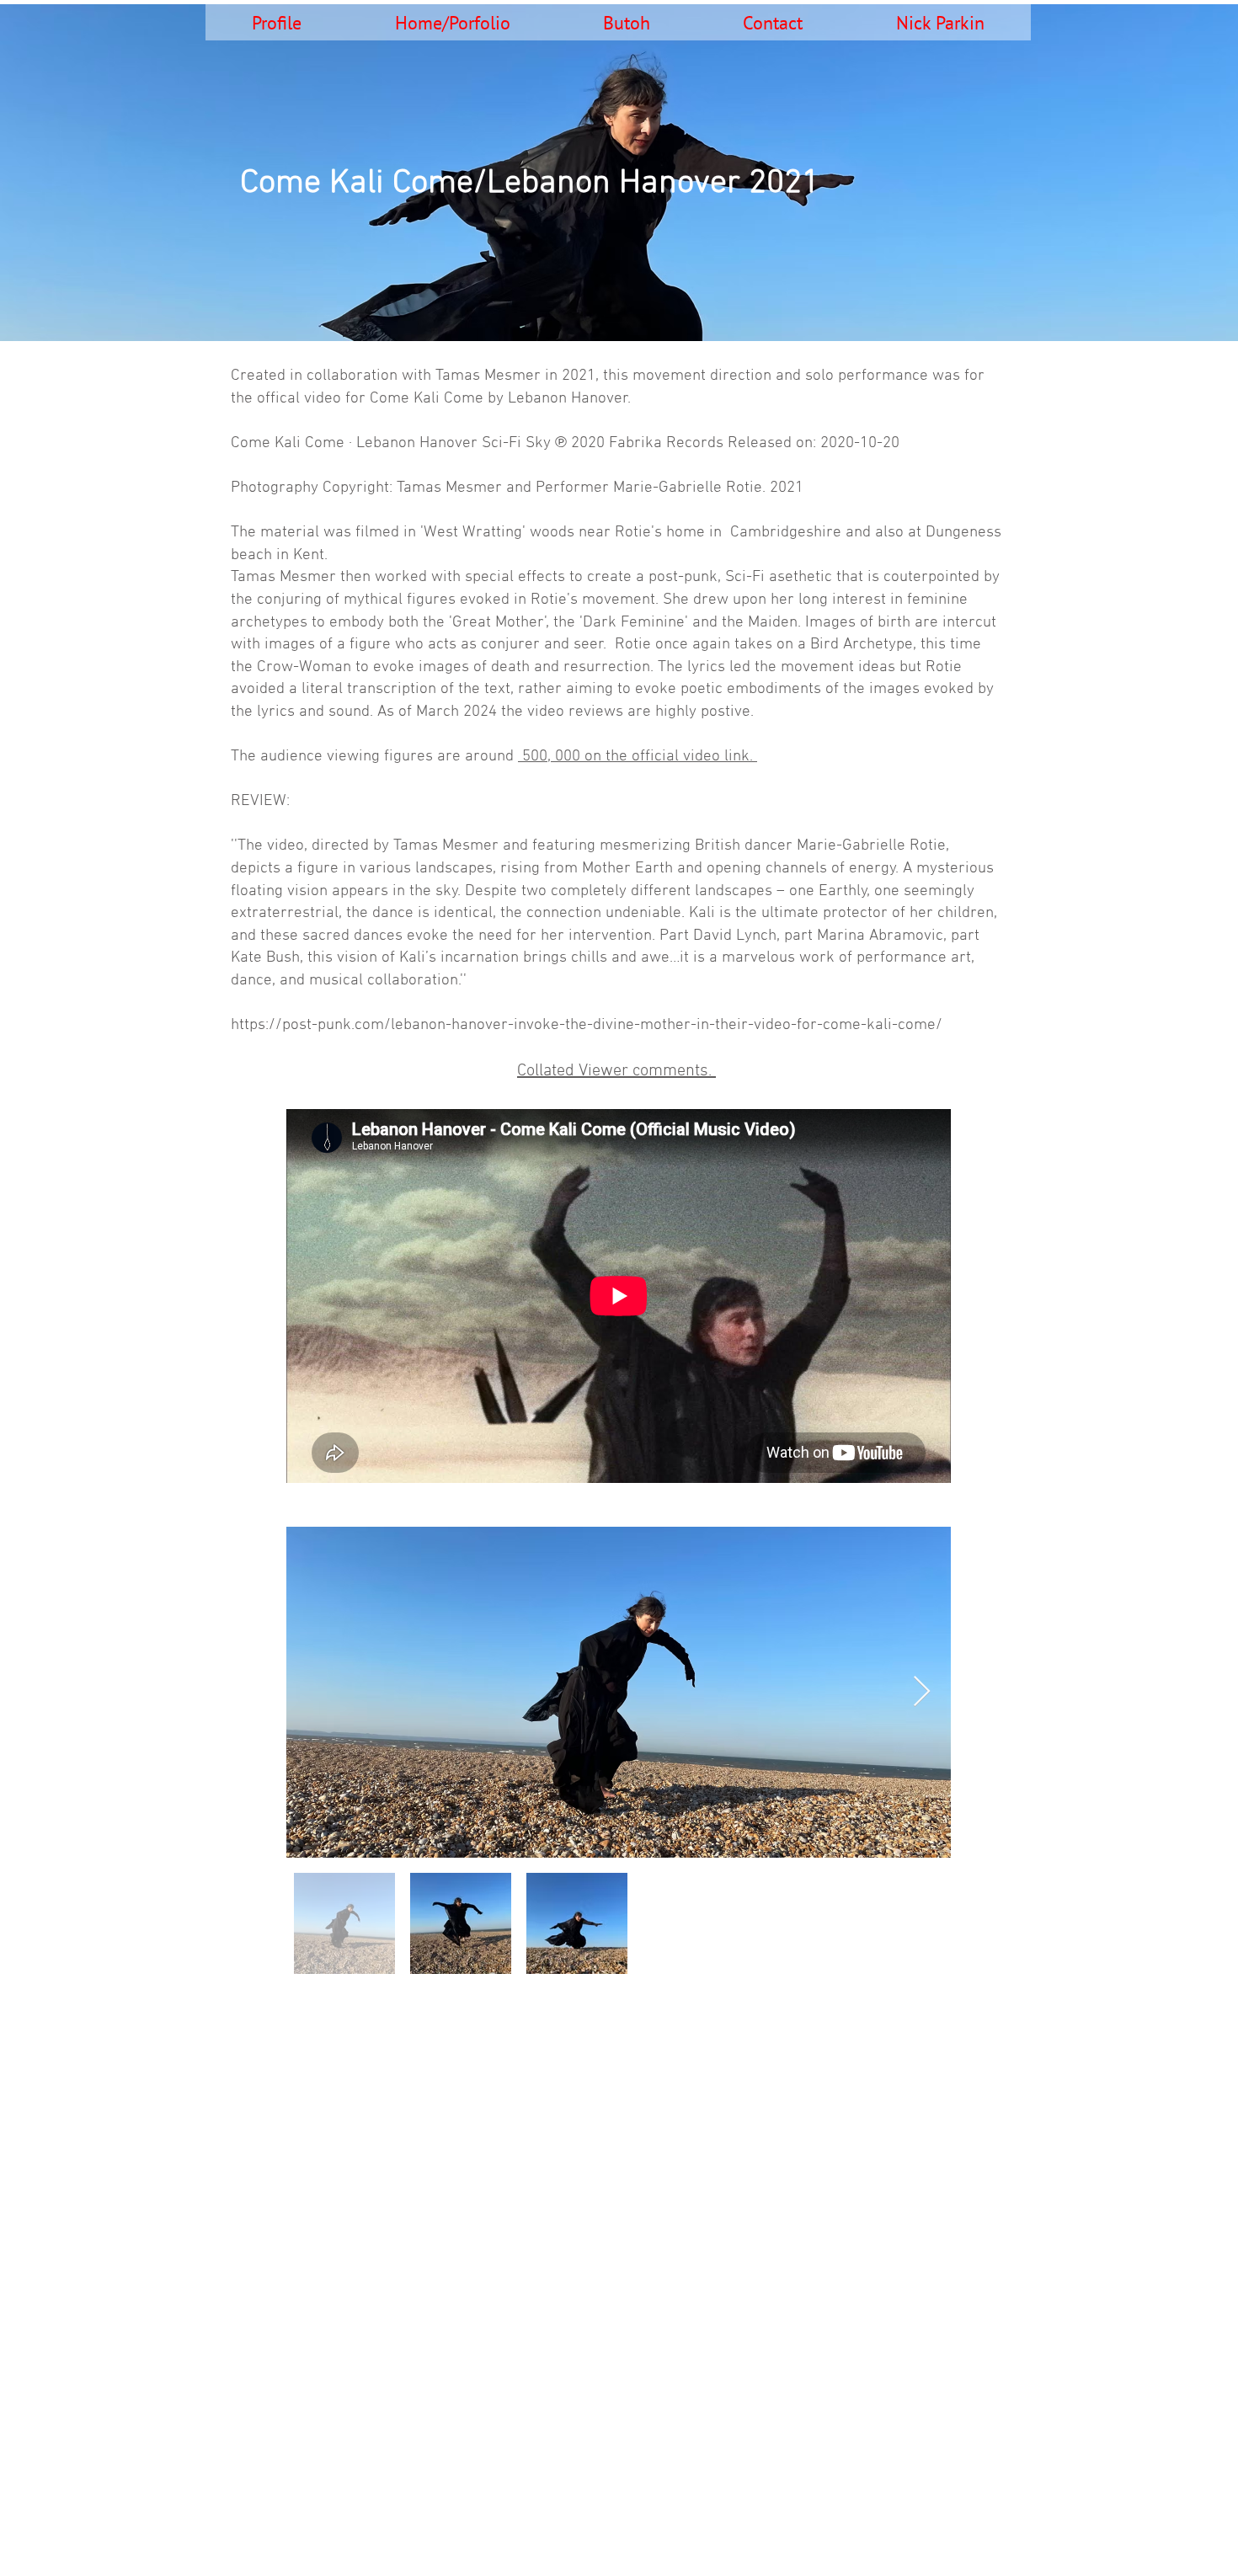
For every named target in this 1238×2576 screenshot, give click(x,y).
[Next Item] (922, 1692)
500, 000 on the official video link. (638, 757)
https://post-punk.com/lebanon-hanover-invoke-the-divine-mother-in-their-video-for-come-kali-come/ (587, 1025)
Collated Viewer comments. (616, 1071)
